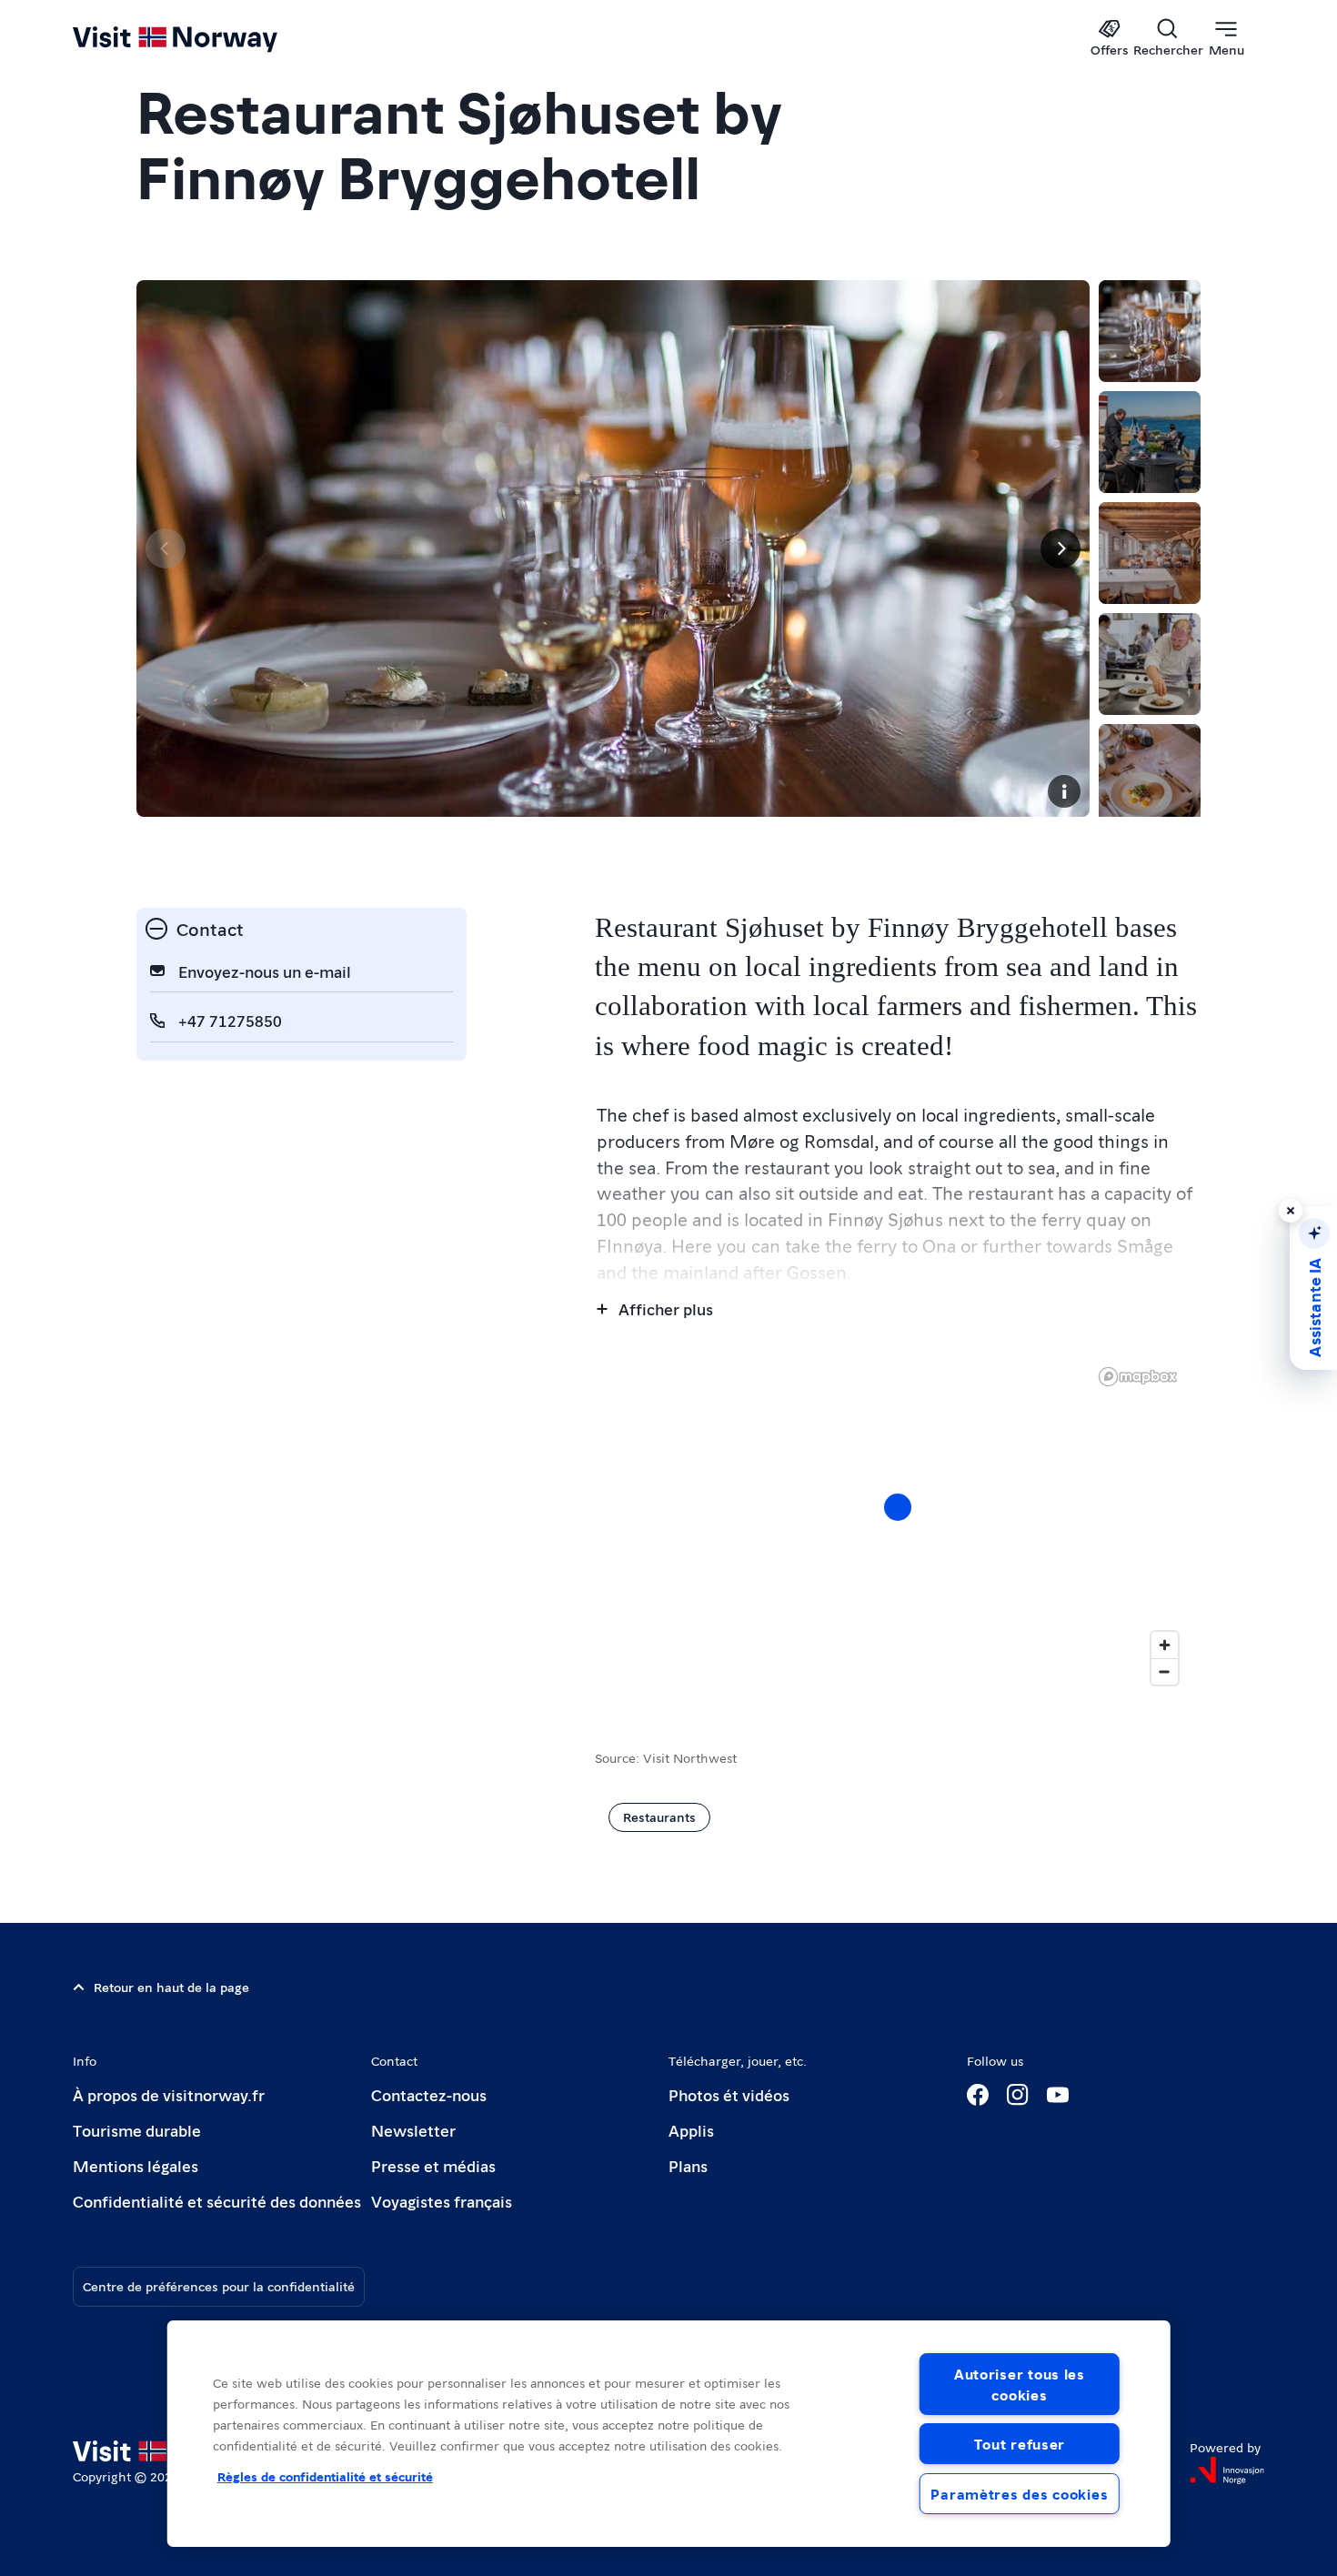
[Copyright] (1064, 791)
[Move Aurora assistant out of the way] (1291, 1211)
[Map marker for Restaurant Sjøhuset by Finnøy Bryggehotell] (898, 1507)
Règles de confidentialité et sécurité (325, 2476)
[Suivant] (1061, 548)
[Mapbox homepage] (1138, 1377)
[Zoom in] (1165, 1645)
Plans (688, 2165)
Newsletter (413, 2130)
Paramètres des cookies (1019, 2494)
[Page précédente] (166, 548)
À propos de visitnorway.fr (169, 2094)
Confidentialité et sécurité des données (217, 2201)
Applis (691, 2130)
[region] (669, 2434)
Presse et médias (433, 2165)
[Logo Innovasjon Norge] (1227, 2470)
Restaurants (659, 1816)
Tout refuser (1020, 2444)
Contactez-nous (429, 2094)
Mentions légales (136, 2165)
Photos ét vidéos (729, 2094)
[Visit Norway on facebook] (978, 2095)
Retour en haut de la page (171, 1987)
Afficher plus (666, 1308)
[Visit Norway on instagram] (1018, 2095)
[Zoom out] (1165, 1671)
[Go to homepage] (205, 38)
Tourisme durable (137, 2130)
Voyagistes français (442, 2201)
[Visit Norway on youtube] (1058, 2095)
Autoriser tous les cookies (1020, 2384)
